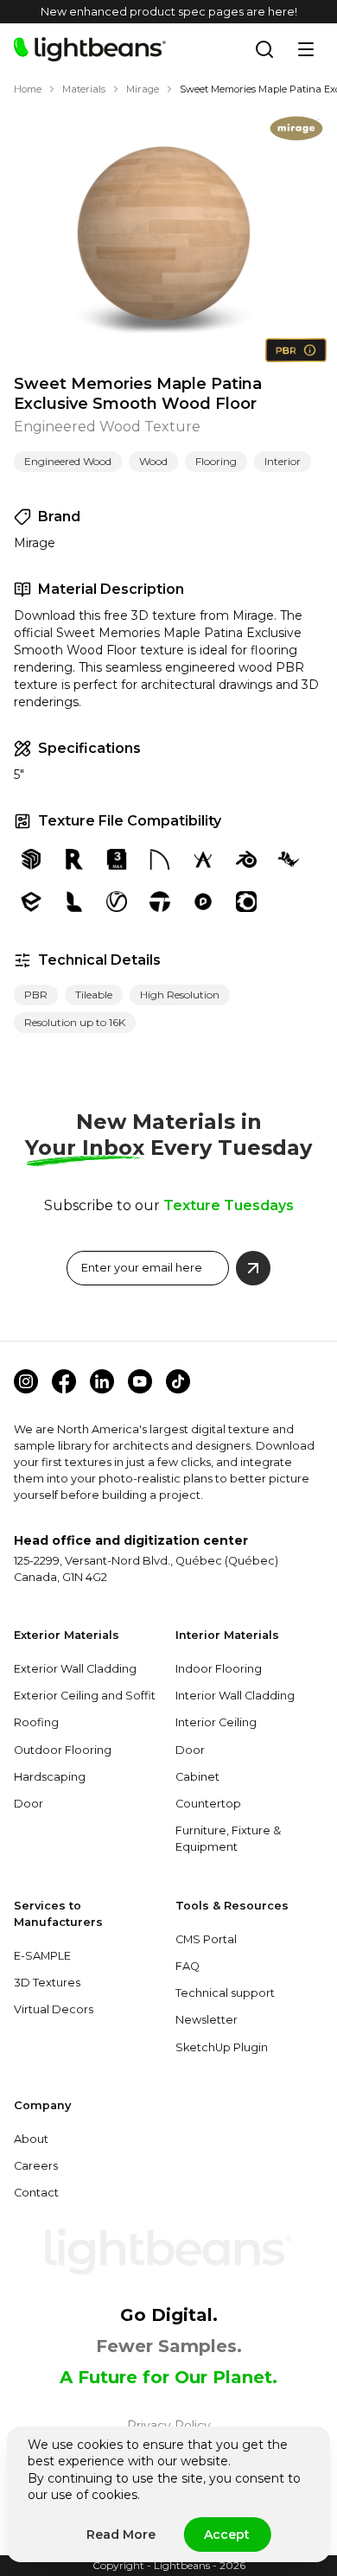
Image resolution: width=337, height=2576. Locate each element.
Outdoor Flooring (63, 1750)
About (31, 2139)
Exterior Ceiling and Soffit (85, 1696)
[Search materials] (264, 49)
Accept (227, 2535)
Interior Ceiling (216, 1722)
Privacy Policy (169, 2426)
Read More (121, 2535)
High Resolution (180, 995)
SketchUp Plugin (222, 2047)
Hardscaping (50, 1777)
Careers (36, 2166)
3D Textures (47, 1983)
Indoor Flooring (219, 1669)
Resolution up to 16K (75, 1022)
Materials (84, 89)
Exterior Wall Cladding (75, 1669)
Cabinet (197, 1777)
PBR (36, 995)
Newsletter (207, 2020)
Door (29, 1804)
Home (28, 89)
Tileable (94, 995)
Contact (36, 2193)
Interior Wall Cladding (235, 1696)
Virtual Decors (54, 2009)
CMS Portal (206, 1939)
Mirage (143, 89)
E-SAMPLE (42, 1956)
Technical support (225, 1993)
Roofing (36, 1722)
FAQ (188, 1966)
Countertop (208, 1804)
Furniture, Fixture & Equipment (228, 1839)
